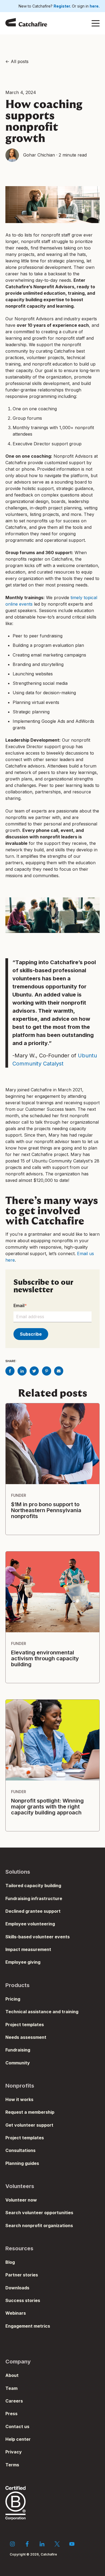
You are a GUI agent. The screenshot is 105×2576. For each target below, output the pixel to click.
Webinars (16, 2313)
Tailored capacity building (33, 1886)
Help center (18, 2439)
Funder (19, 1495)
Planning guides (22, 2163)
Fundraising (18, 2050)
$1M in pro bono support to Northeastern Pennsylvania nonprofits (46, 1510)
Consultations (20, 2150)
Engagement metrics (28, 2326)
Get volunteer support (29, 2125)
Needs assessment (26, 2037)
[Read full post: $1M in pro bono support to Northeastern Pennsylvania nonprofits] (52, 1444)
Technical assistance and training (42, 2012)
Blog (10, 2262)
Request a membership (30, 2112)
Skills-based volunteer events (38, 1937)
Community (18, 2063)
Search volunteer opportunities (39, 2213)
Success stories (23, 2300)
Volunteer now (21, 2200)
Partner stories (22, 2275)
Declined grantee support (33, 1911)
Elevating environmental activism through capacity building (45, 1658)
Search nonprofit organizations (39, 2226)
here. (95, 6)
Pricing (13, 1999)
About (12, 2375)
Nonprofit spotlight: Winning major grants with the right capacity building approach (47, 1807)
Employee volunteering (30, 1924)
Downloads (17, 2288)
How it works (19, 2099)
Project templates (25, 2025)
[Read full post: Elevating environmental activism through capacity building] (52, 1592)
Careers (14, 2401)
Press (11, 2414)
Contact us (17, 2426)
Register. (63, 6)
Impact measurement (28, 1949)
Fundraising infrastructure (34, 1898)
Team (11, 2388)
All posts (20, 61)
